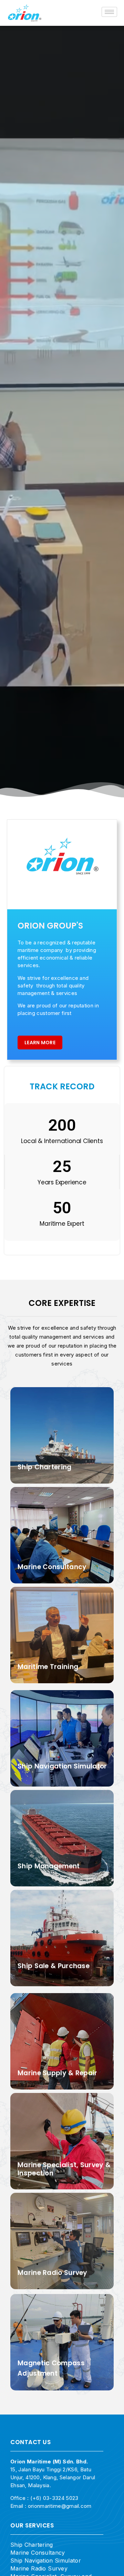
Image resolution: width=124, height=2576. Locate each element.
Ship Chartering (32, 2545)
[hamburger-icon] (109, 12)
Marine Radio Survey (39, 2568)
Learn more (40, 1043)
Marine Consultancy (38, 2553)
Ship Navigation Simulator (46, 2561)
